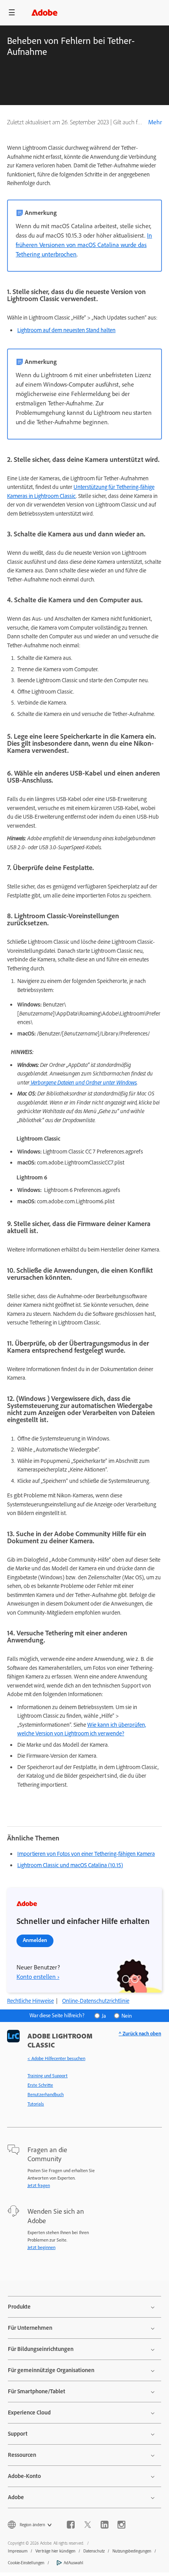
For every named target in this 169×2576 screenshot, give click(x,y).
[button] (12, 13)
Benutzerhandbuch (46, 2095)
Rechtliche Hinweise (30, 2001)
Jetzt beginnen (41, 2247)
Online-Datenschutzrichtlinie (96, 2001)
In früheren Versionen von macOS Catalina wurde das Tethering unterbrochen (84, 245)
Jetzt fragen (39, 2185)
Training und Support (48, 2076)
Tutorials (36, 2104)
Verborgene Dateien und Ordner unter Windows (83, 1082)
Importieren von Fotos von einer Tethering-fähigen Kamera (86, 1854)
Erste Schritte (40, 2085)
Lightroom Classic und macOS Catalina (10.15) (70, 1865)
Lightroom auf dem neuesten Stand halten (66, 330)
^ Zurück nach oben (140, 2034)
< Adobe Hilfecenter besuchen (56, 2058)
